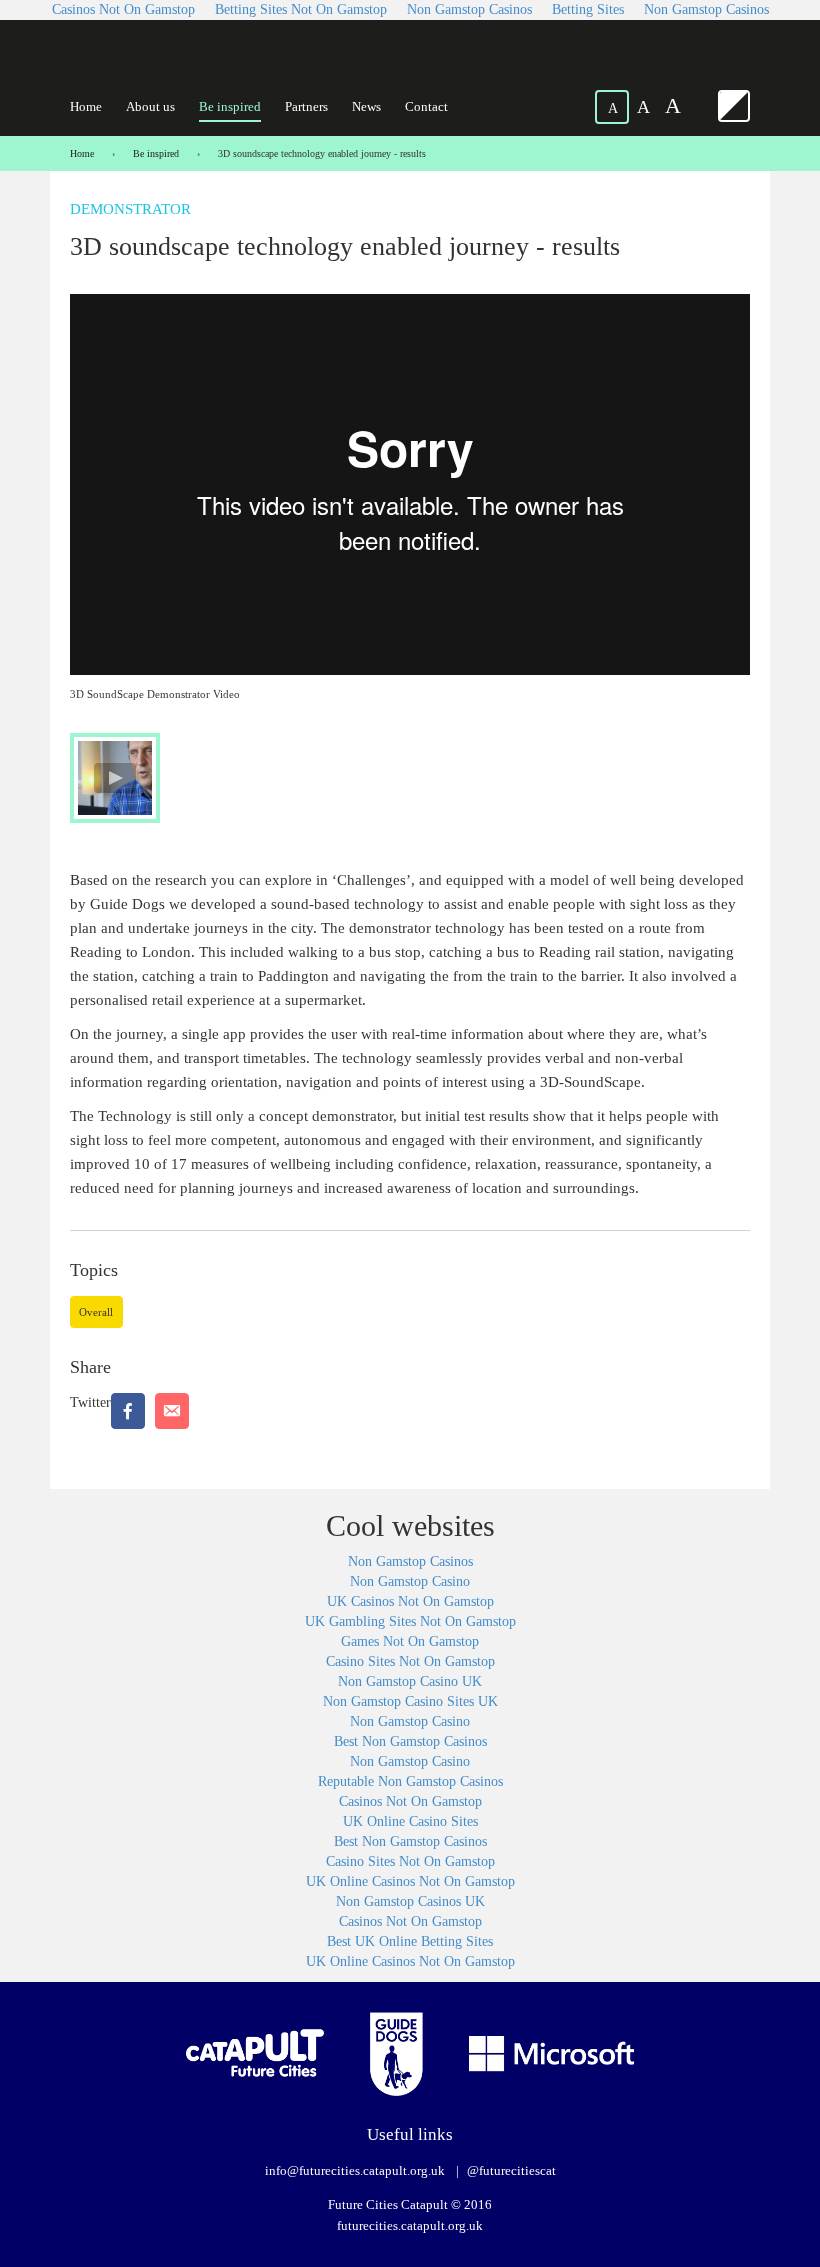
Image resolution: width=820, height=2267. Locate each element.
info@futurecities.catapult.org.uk (355, 2170)
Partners (306, 106)
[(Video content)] (115, 778)
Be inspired (230, 106)
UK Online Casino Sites (410, 1821)
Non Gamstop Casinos (410, 1561)
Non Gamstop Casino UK (410, 1681)
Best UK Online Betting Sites (410, 1941)
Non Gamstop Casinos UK (410, 1901)
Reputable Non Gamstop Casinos (410, 1781)
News (366, 106)
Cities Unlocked (164, 62)
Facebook (128, 1411)
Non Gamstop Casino (410, 1581)
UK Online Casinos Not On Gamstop (410, 1881)
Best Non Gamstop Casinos (410, 1741)
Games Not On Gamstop (410, 1641)
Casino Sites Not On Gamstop (410, 1661)
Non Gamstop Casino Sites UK (410, 1701)
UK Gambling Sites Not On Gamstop (410, 1621)
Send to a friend (172, 1411)
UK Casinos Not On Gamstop (410, 1601)
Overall (96, 1312)
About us (150, 106)
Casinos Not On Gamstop (410, 1801)
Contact (426, 106)
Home (86, 106)
